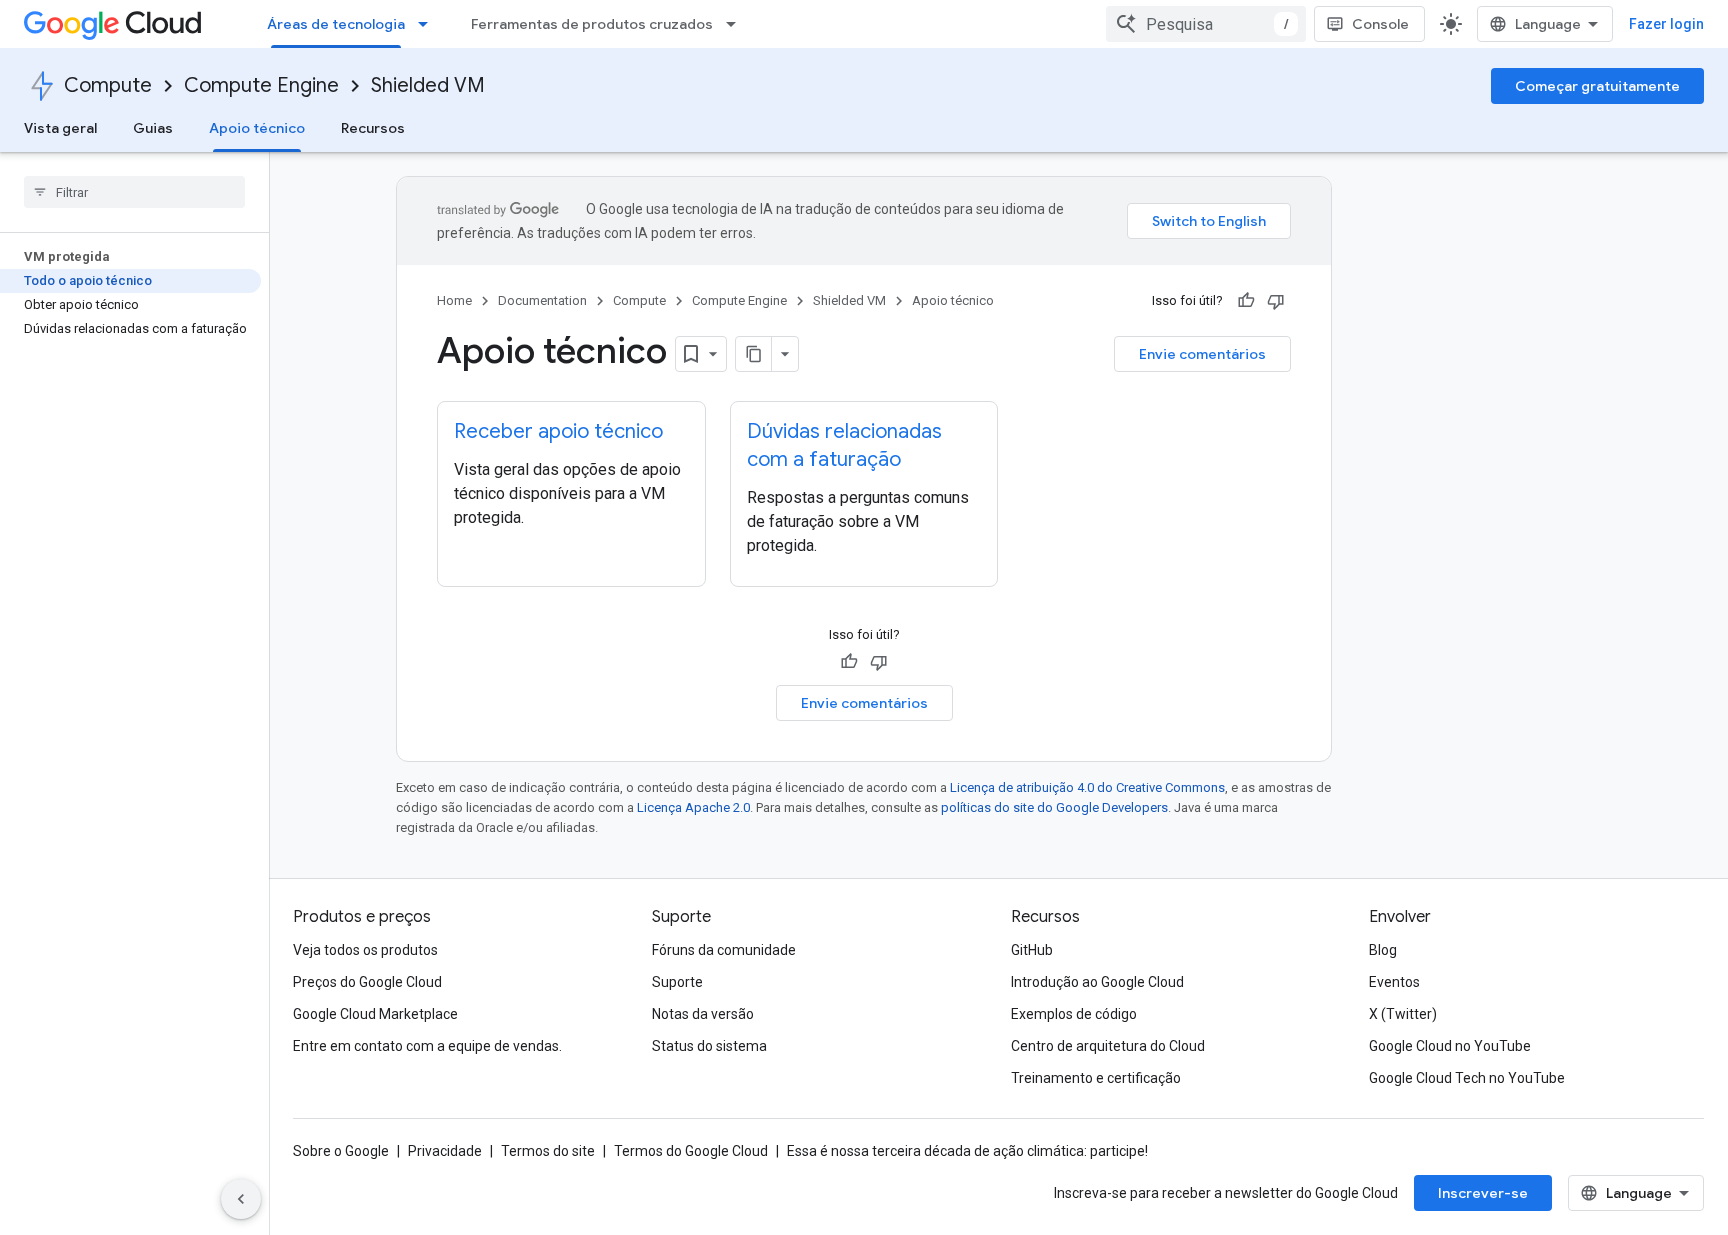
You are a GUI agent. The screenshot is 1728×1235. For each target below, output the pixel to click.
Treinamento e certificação (1096, 1078)
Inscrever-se (1483, 1193)
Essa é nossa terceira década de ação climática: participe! (967, 1151)
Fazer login (1666, 24)
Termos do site (548, 1151)
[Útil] (1246, 301)
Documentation (542, 300)
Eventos (1394, 982)
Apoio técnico (257, 128)
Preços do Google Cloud (367, 982)
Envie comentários (1202, 354)
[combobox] (1206, 24)
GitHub (1032, 950)
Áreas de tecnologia (336, 24)
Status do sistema (709, 1046)
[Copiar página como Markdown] (754, 354)
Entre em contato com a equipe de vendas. (427, 1046)
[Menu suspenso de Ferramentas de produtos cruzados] (737, 24)
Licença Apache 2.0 (693, 807)
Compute (108, 85)
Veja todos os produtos (365, 950)
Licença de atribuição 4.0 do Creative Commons (1087, 787)
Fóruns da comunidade (724, 950)
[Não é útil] (1276, 301)
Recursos (373, 128)
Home (454, 300)
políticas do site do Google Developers (1054, 807)
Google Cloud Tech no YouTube (1467, 1078)
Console (1380, 24)
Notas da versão (703, 1014)
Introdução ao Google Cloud (1097, 982)
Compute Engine (261, 85)
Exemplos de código (1074, 1014)
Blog (1383, 950)
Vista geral (60, 128)
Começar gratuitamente (1597, 86)
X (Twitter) (1403, 1014)
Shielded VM (428, 85)
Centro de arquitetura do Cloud (1108, 1046)
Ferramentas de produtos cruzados (592, 24)
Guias (153, 128)
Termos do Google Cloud (691, 1151)
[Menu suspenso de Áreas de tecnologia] (429, 24)
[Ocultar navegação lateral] (241, 1199)
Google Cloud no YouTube (1450, 1046)
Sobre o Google (341, 1151)
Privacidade (445, 1151)
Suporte (677, 982)
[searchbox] (134, 192)
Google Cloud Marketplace (375, 1014)
